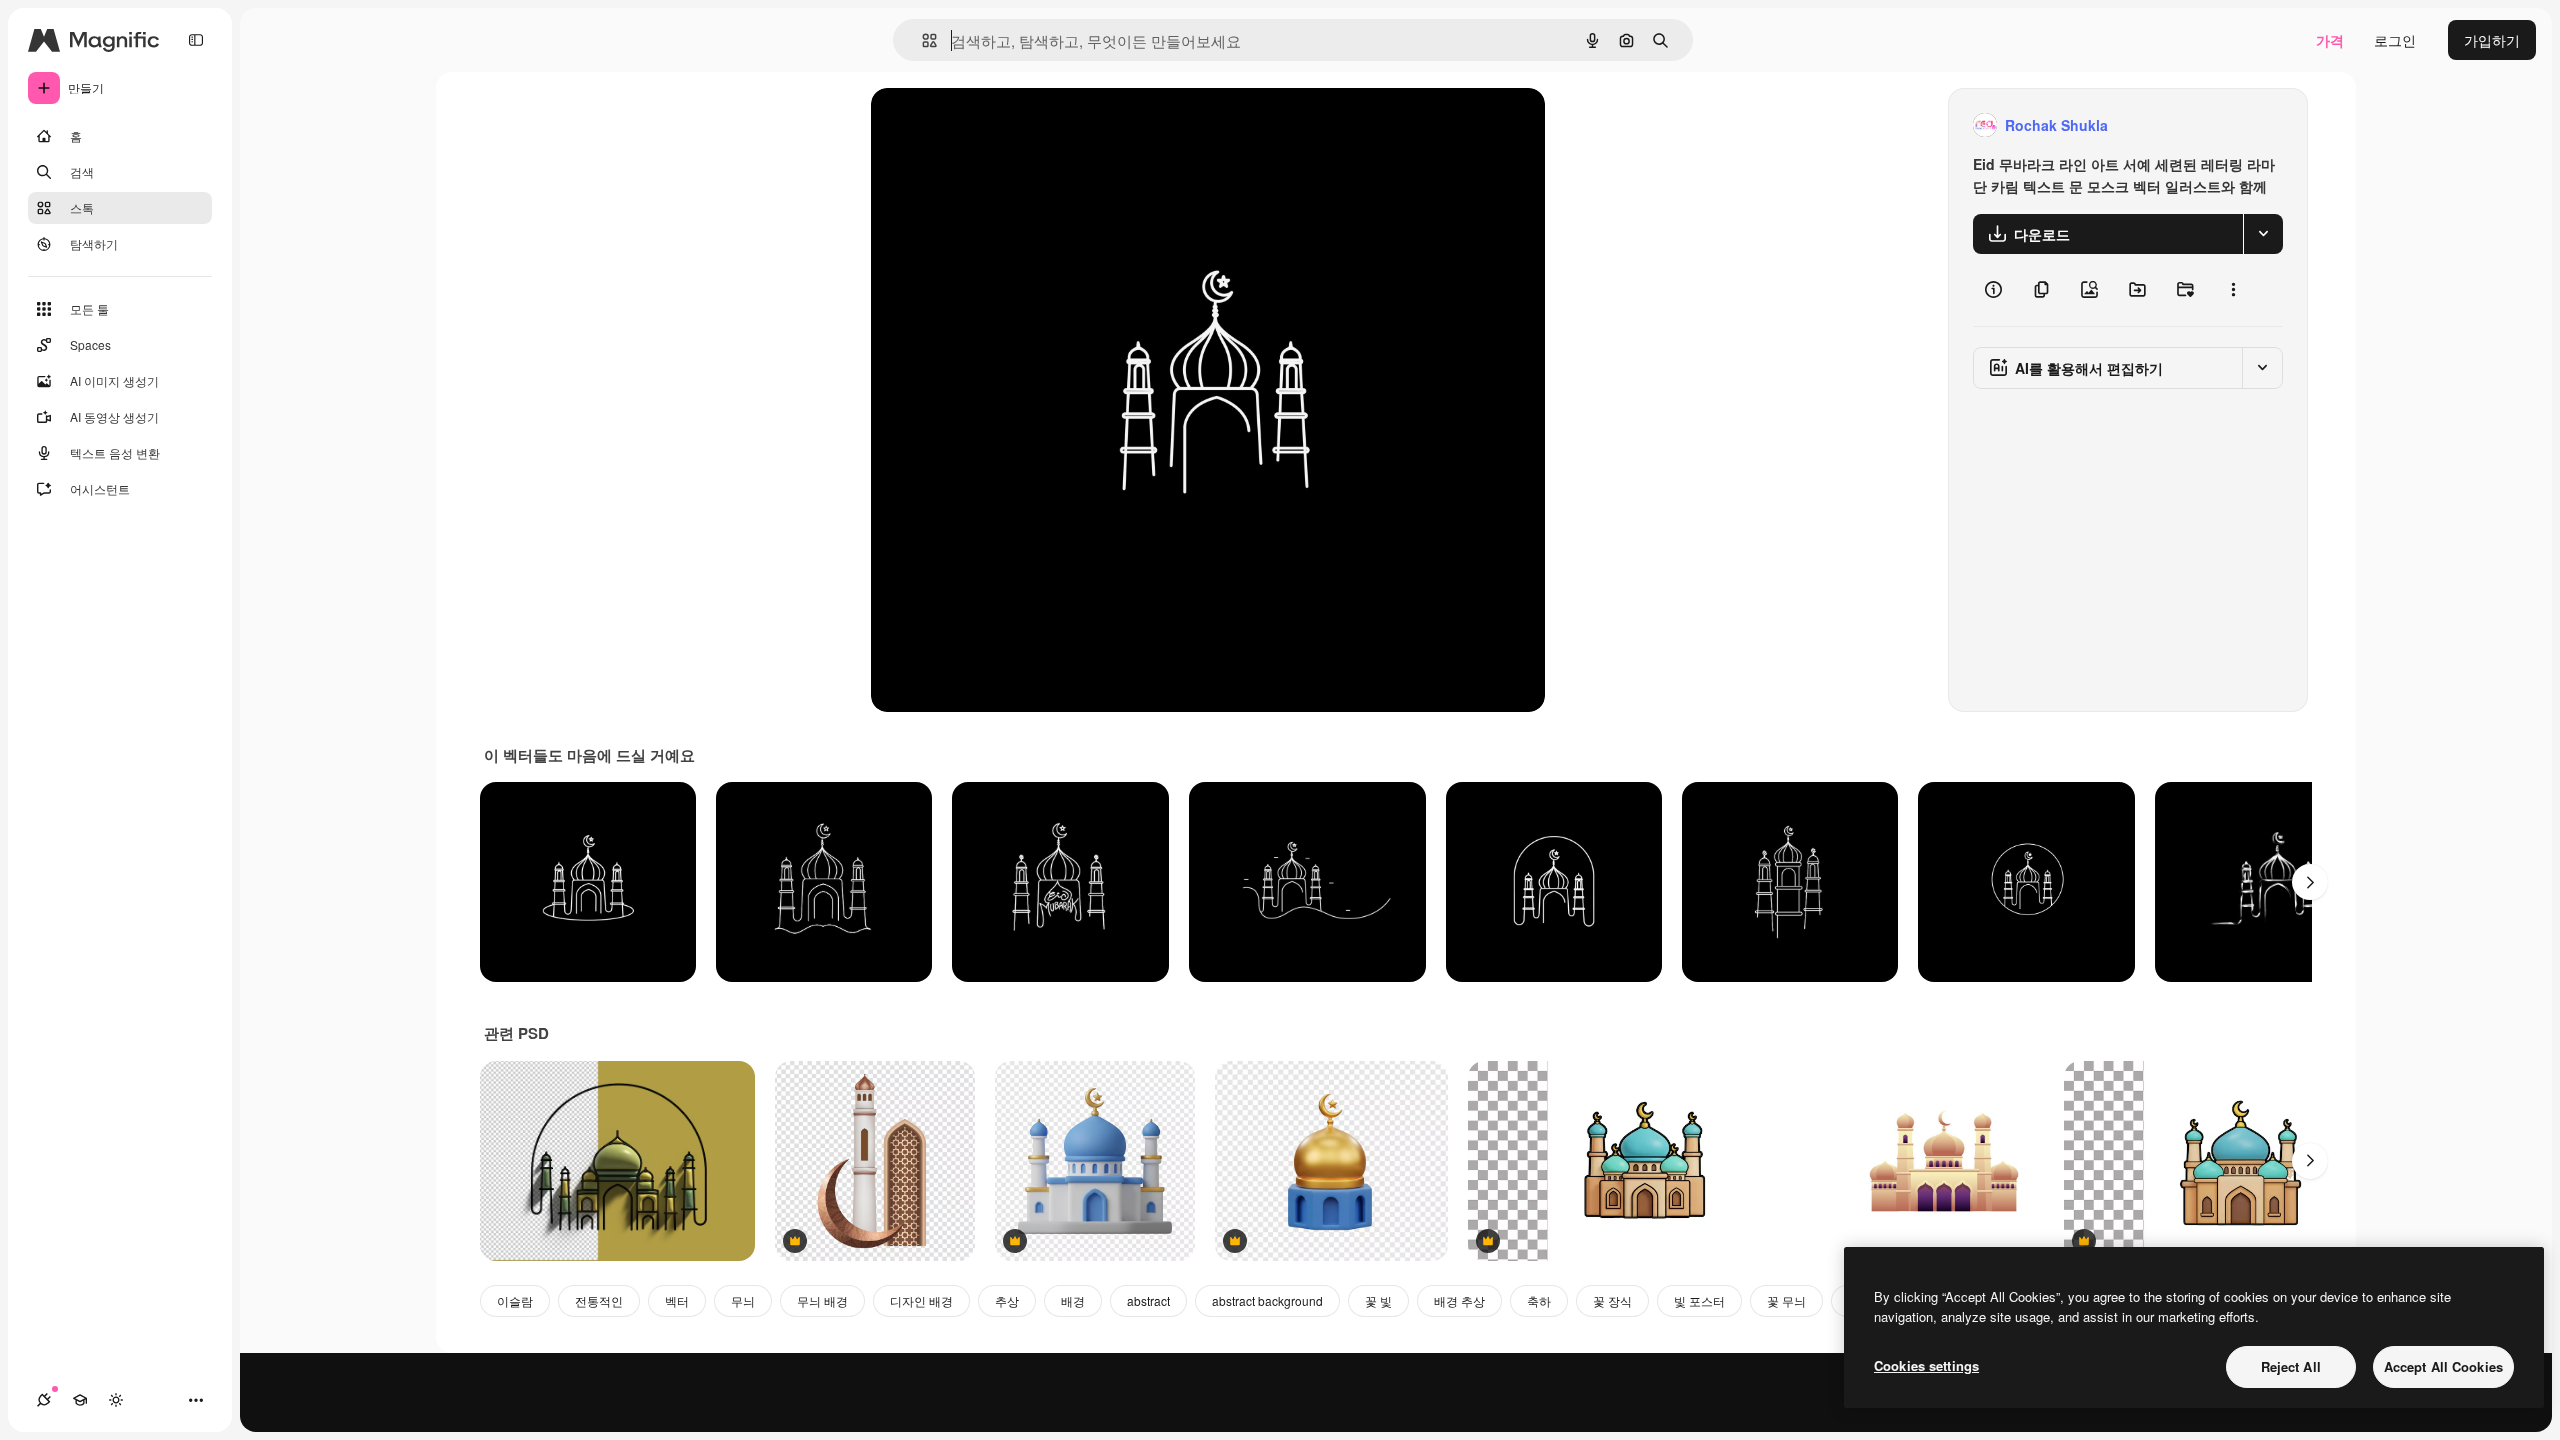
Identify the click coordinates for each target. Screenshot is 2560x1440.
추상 (1007, 1300)
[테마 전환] (116, 1400)
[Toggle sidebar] (196, 40)
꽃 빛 (1378, 1300)
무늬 (743, 1300)
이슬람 (515, 1300)
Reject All (2291, 1366)
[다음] (2310, 882)
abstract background (1267, 1300)
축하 (1539, 1300)
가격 (2330, 40)
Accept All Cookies (2443, 1366)
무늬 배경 (822, 1300)
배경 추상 (1459, 1300)
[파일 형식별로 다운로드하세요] (2263, 234)
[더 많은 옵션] (2233, 290)
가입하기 (2492, 40)
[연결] (44, 1400)
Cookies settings (1926, 1365)
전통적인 (599, 1300)
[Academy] (80, 1400)
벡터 (677, 1300)
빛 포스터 (1699, 1300)
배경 (1073, 1300)
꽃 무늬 (1786, 1300)
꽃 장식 (1612, 1300)
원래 (986, 125)
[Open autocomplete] (921, 40)
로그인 (2395, 40)
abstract (1148, 1300)
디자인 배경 (921, 1300)
